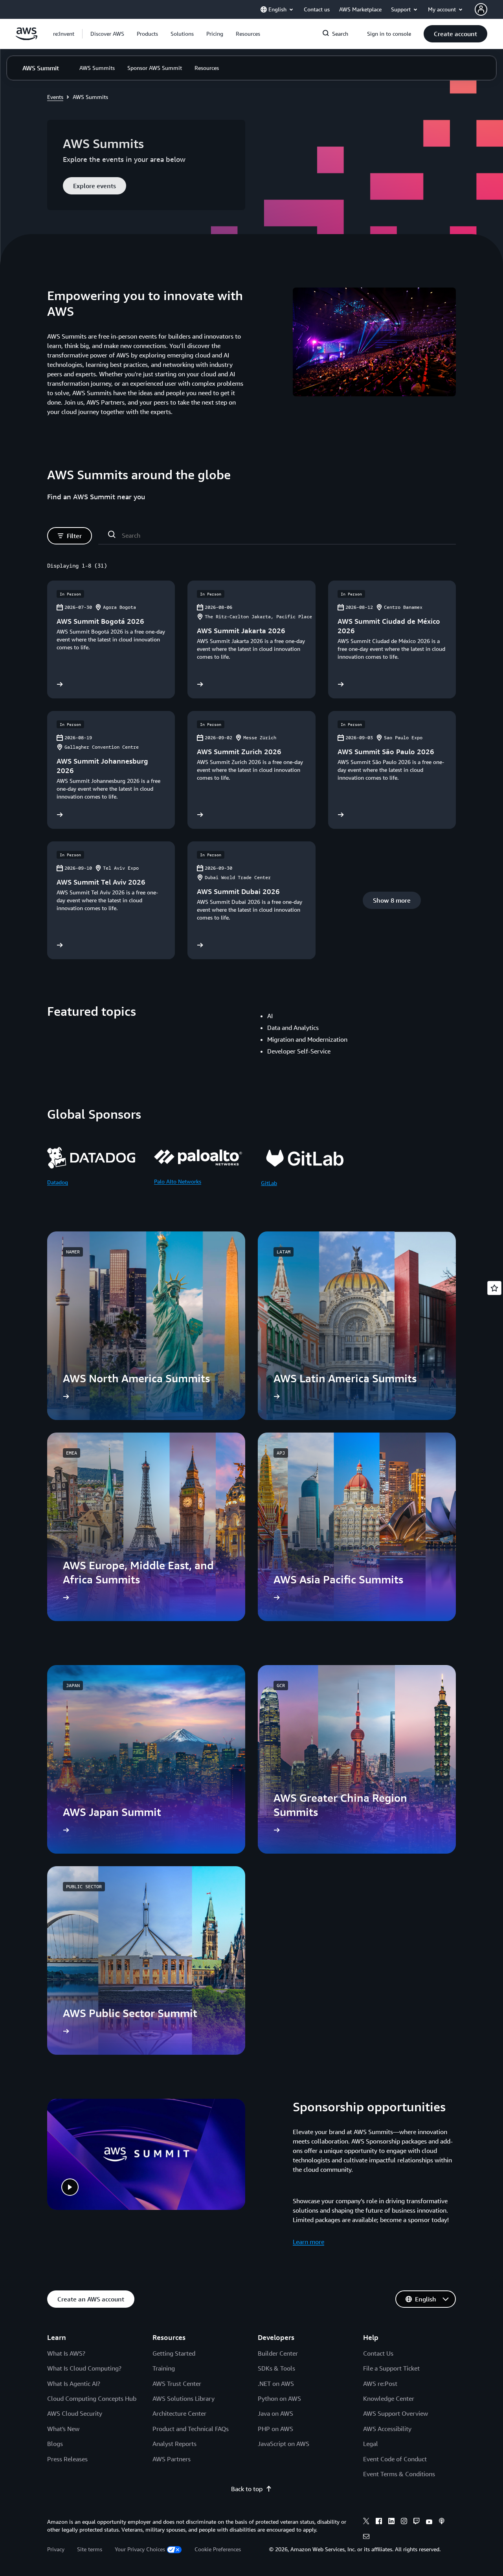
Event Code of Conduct (395, 2459)
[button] (107, 34)
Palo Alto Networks (178, 1181)
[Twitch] (417, 2522)
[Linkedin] (391, 2522)
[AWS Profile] (481, 9)
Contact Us (378, 2353)
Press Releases (67, 2459)
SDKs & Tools (276, 2368)
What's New (63, 2429)
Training (164, 2368)
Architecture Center (179, 2413)
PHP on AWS (275, 2429)
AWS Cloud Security (75, 2413)
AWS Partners (172, 2459)
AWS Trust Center (177, 2384)
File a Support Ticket (391, 2368)
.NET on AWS (276, 2384)
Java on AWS (275, 2413)
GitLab (269, 1183)
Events (55, 97)
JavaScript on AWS (284, 2444)
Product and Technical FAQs (191, 2429)
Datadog (58, 1182)
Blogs (55, 2444)
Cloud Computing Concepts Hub (92, 2398)
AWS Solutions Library (184, 2398)
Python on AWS (279, 2398)
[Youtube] (429, 2522)
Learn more (308, 2242)
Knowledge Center (389, 2398)
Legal (371, 2444)
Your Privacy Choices (140, 2549)
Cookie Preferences (218, 2549)
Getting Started (174, 2353)
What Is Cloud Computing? (84, 2368)
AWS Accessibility (387, 2429)
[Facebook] (379, 2522)
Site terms (90, 2549)
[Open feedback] (494, 1288)
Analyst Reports (174, 2444)
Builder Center (278, 2353)
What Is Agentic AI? (74, 2384)
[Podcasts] (442, 2522)
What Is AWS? (66, 2353)
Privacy (56, 2549)
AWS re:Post (380, 2384)
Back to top (247, 2489)
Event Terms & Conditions (399, 2474)
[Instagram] (404, 2522)
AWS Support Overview (396, 2413)
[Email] (366, 2538)
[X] (366, 2522)
